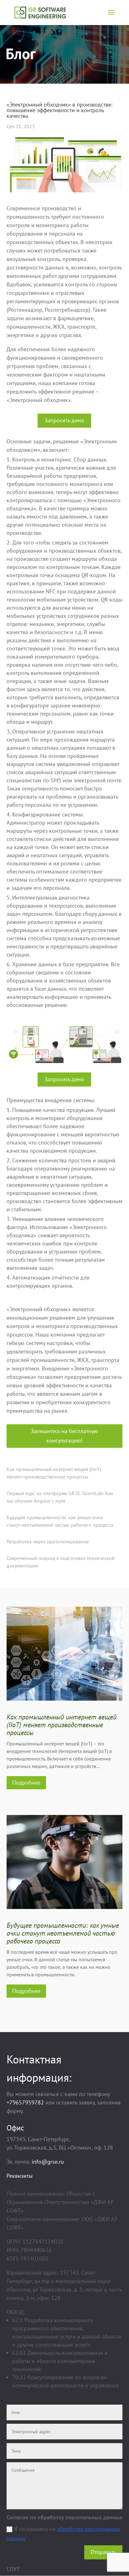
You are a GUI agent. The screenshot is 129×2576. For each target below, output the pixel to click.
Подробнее (26, 1783)
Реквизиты (20, 2176)
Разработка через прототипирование (48, 1541)
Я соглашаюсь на (63, 2534)
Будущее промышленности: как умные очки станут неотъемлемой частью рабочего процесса (63, 1933)
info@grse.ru (48, 2162)
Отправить (103, 2552)
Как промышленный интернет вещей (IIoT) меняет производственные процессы (62, 1725)
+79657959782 (25, 2102)
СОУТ (13, 2569)
